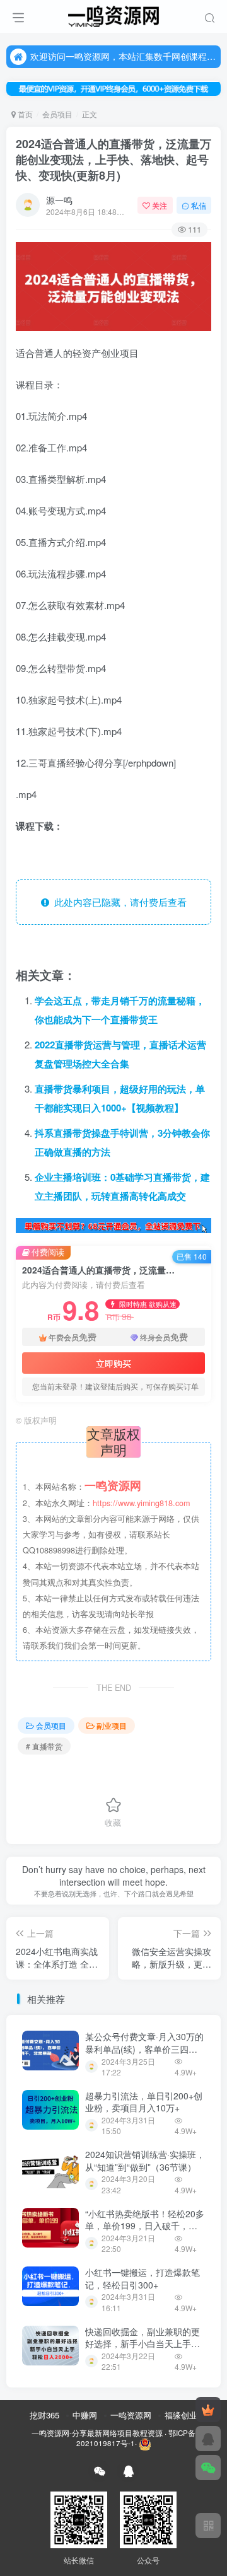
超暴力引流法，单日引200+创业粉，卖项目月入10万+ (144, 2102)
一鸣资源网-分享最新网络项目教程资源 (97, 2433)
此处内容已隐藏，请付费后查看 (118, 902)
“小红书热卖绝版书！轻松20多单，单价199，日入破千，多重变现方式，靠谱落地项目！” (145, 2226)
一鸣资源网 (131, 2415)
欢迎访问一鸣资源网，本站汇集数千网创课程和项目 (124, 56)
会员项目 (57, 114)
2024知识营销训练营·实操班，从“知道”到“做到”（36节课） (145, 2161)
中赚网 (85, 2415)
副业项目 (112, 1725)
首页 (24, 114)
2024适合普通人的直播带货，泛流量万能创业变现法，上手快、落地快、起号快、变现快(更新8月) (113, 160)
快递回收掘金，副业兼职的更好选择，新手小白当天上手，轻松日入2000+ (143, 2344)
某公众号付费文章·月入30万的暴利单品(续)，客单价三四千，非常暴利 (144, 2049)
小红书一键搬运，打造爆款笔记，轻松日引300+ (143, 2278)
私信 (199, 205)
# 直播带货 (44, 1746)
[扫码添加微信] (208, 2468)
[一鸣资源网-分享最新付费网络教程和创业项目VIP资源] (113, 15)
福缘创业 (181, 2415)
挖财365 (44, 2415)
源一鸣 (59, 200)
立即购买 (113, 1363)
